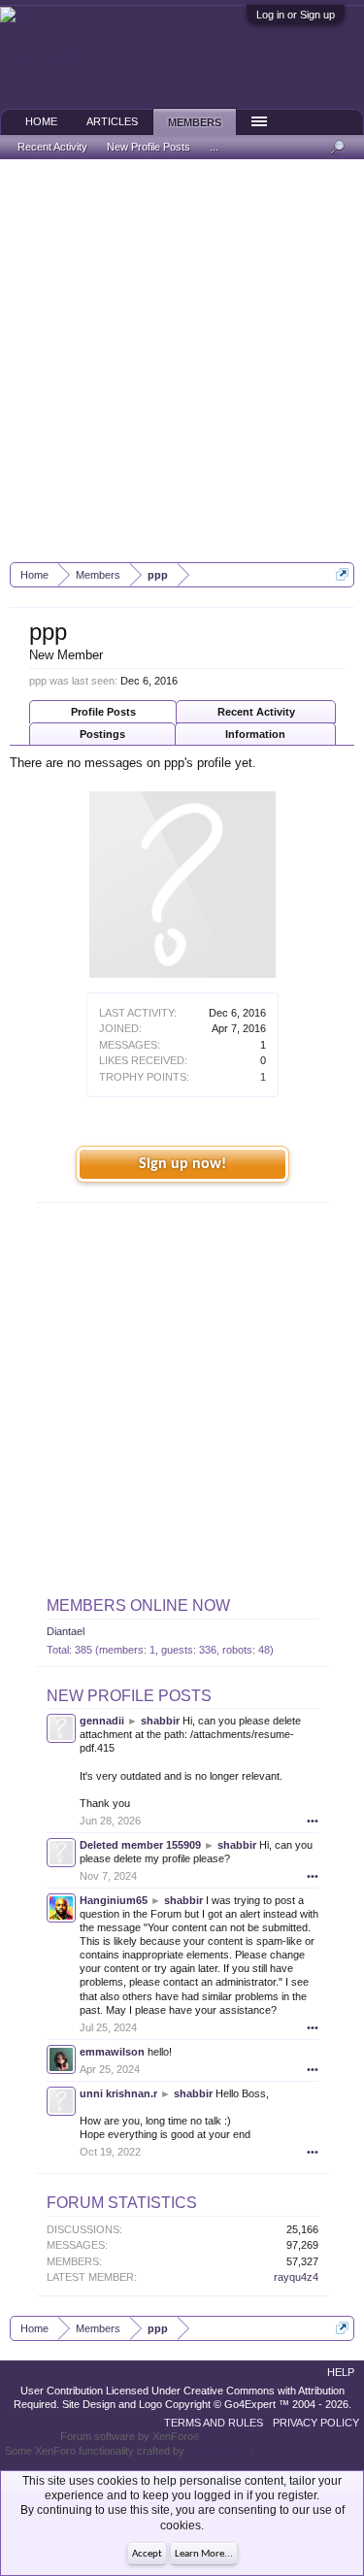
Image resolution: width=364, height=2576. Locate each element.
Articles (112, 121)
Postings (102, 734)
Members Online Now (138, 1606)
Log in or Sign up (296, 15)
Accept (147, 2554)
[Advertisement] (182, 361)
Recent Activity (256, 712)
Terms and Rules (214, 2423)
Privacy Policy (316, 2423)
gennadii (102, 1721)
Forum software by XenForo (130, 2436)
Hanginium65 (114, 1900)
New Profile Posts (129, 1696)
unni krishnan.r (118, 2093)
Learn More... (204, 2554)
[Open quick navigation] (342, 574)
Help (341, 2372)
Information (255, 734)
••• (313, 1821)
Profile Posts (103, 712)
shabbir (160, 1721)
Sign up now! (182, 1164)
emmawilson (112, 2052)
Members (195, 122)
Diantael (66, 1631)
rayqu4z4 (296, 2277)
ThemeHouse (219, 2451)
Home (41, 121)
